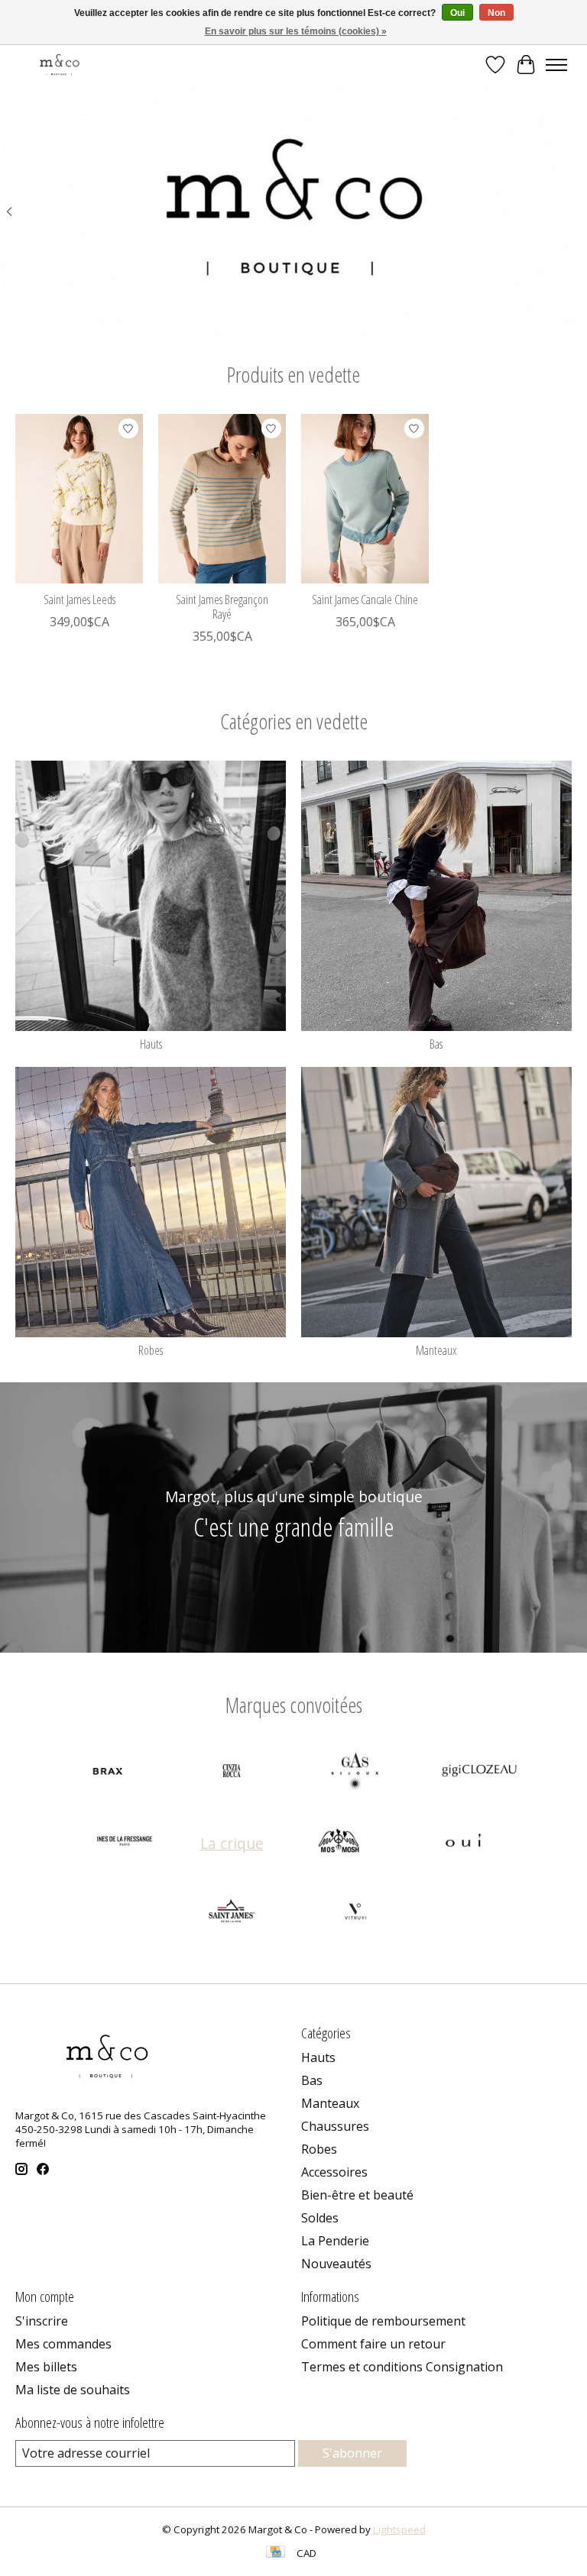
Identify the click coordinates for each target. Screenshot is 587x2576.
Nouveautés (336, 2264)
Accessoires (334, 2172)
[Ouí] (463, 1843)
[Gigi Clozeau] (479, 1773)
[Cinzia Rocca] (232, 1773)
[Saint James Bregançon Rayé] (222, 499)
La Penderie (335, 2241)
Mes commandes (63, 2344)
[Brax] (108, 1773)
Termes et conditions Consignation (402, 2367)
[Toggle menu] (556, 65)
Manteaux (436, 1350)
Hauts (151, 1044)
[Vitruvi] (355, 1913)
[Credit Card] (276, 2553)
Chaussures (335, 2126)
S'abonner (352, 2453)
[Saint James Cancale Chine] (365, 499)
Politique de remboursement (383, 2321)
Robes (151, 1350)
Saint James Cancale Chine (365, 600)
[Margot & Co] (60, 65)
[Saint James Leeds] (79, 499)
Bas (436, 1044)
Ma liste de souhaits (73, 2390)
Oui (457, 13)
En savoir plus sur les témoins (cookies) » (296, 31)
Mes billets (46, 2367)
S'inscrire (42, 2321)
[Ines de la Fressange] (125, 1843)
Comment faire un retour (373, 2344)
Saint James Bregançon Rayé (222, 607)
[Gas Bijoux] (355, 1773)
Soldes (320, 2218)
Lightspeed (399, 2529)
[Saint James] (232, 1913)
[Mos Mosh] (339, 1843)
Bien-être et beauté (357, 2195)
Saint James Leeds (79, 600)
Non (496, 13)
